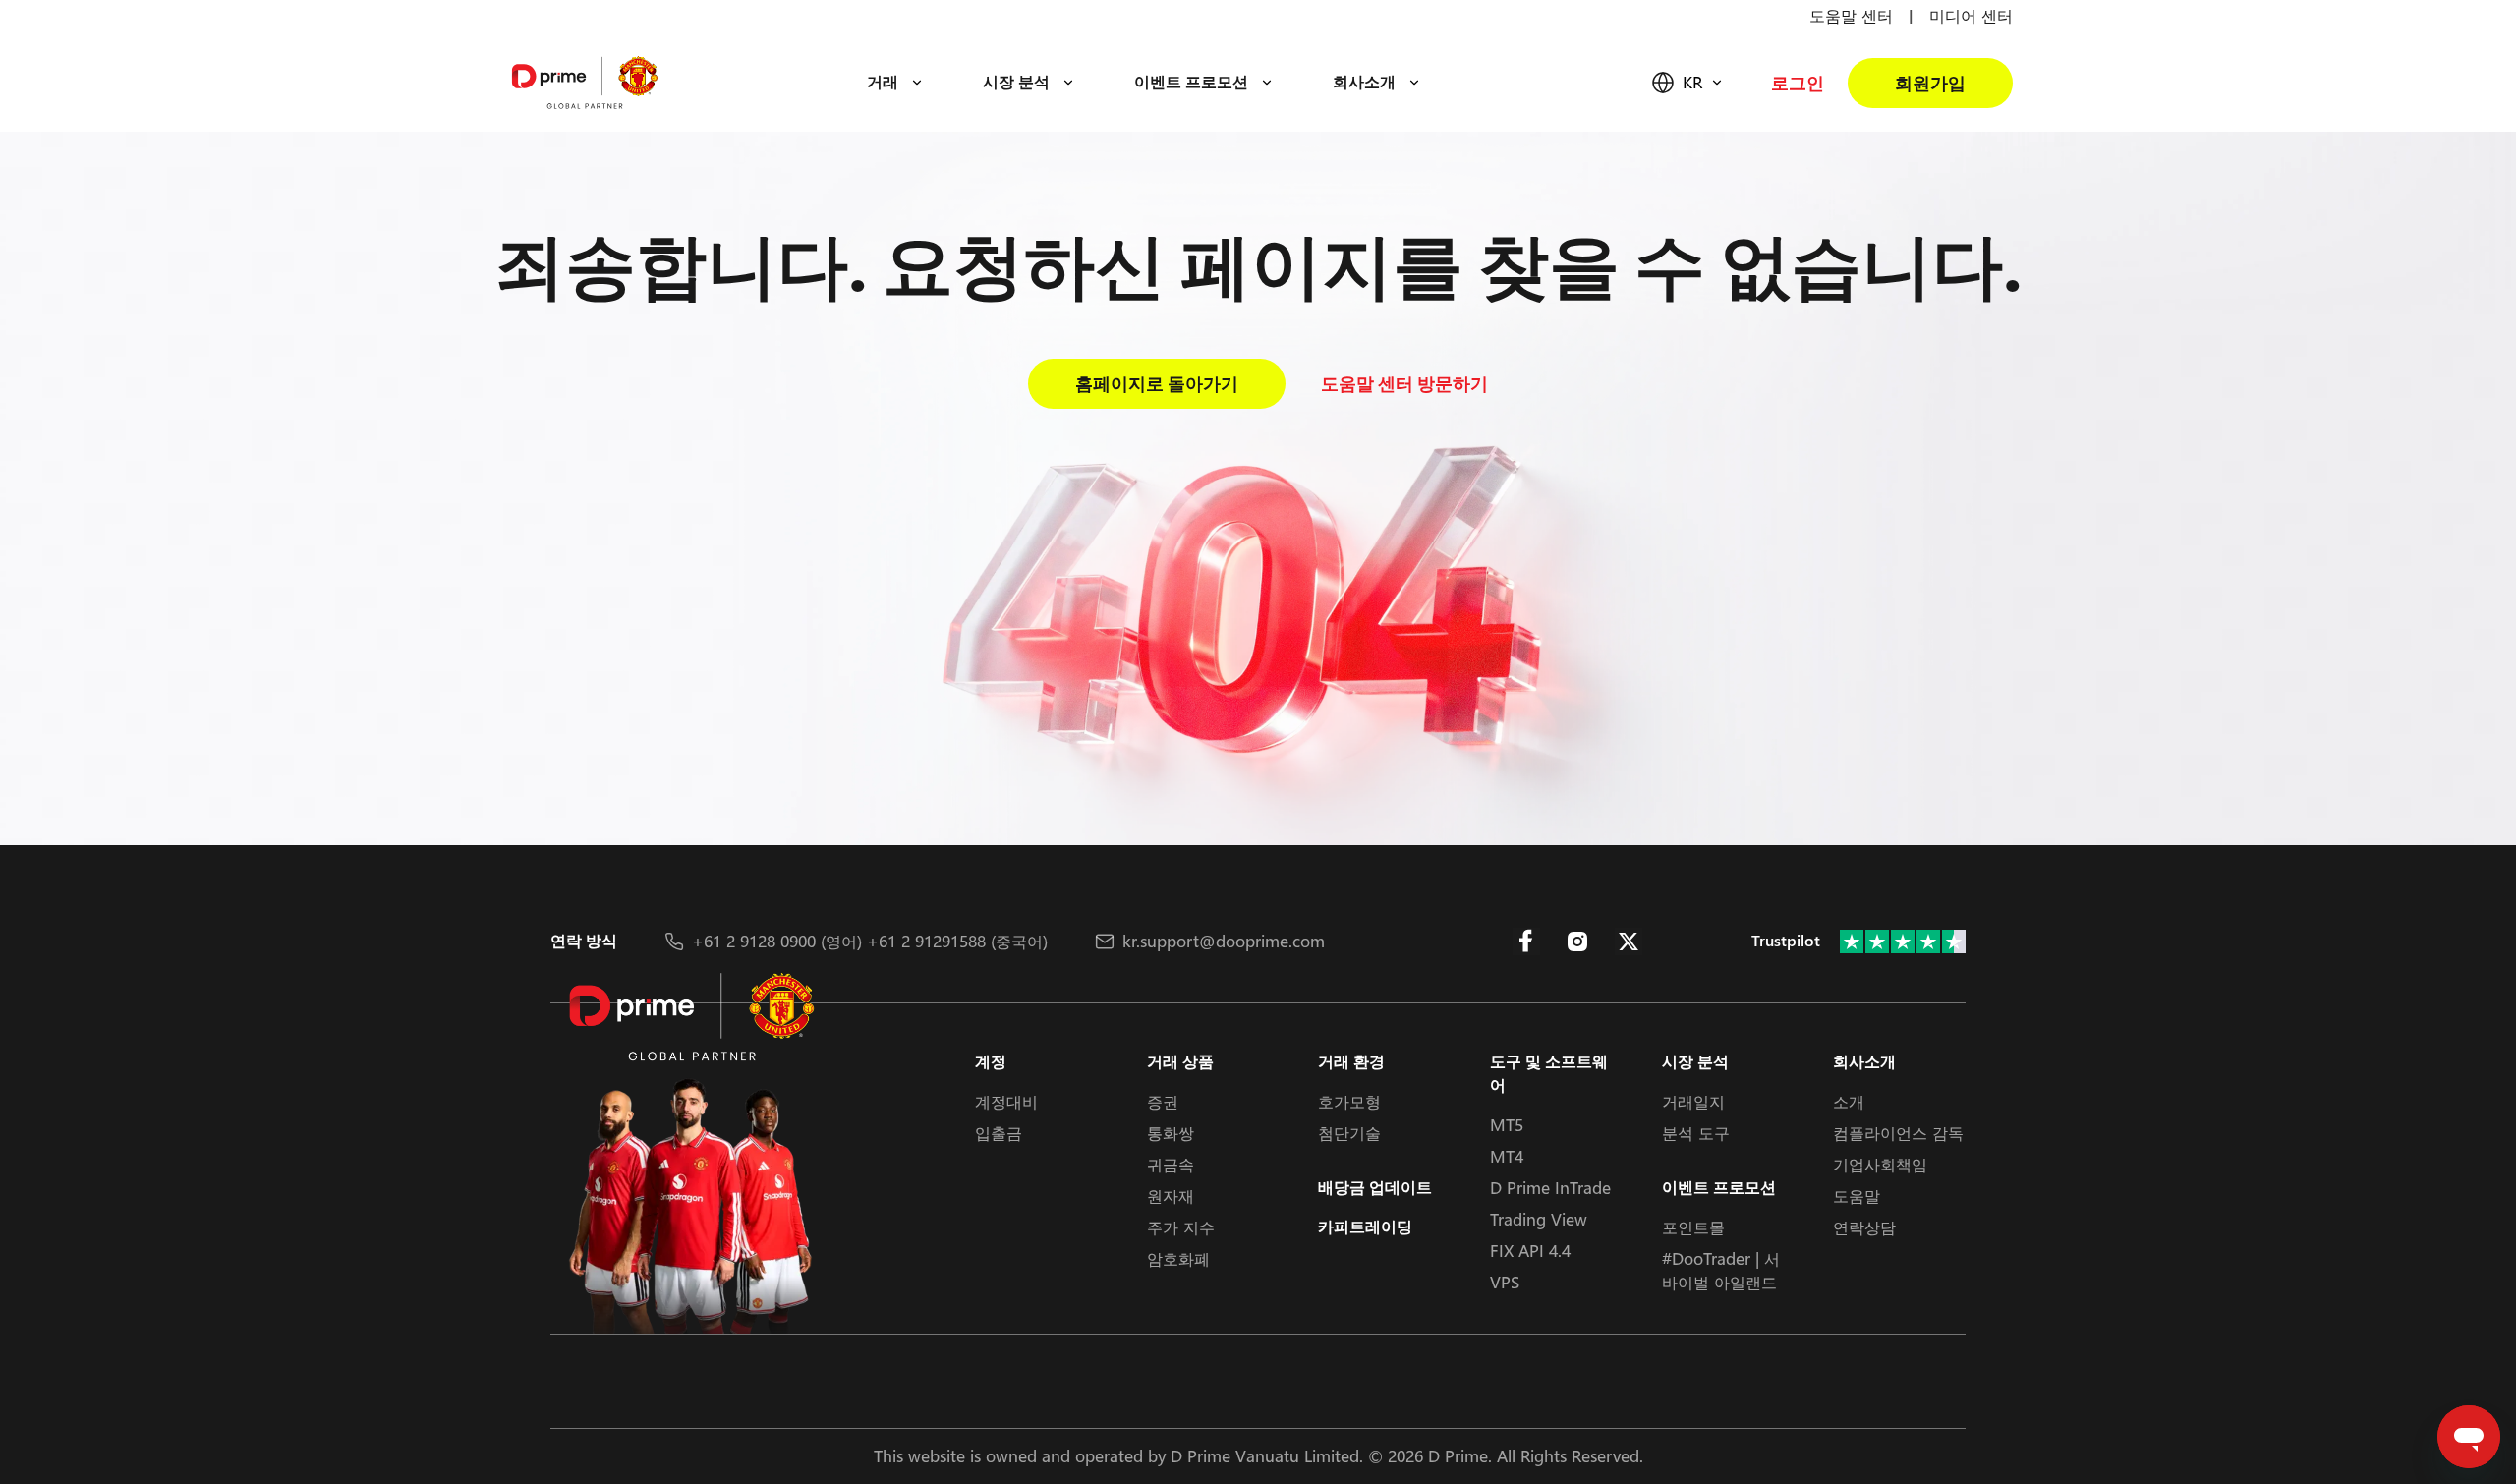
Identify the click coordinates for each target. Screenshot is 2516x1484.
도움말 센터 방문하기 (1404, 384)
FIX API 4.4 (1530, 1251)
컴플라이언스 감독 (1898, 1133)
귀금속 (1171, 1164)
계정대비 (1006, 1101)
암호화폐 (1178, 1258)
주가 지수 (1181, 1227)
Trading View (1539, 1219)
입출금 (999, 1133)
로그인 (1798, 83)
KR (1692, 82)
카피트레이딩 (1365, 1227)
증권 (1163, 1101)
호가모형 (1349, 1101)
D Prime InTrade (1550, 1188)
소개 (1849, 1101)
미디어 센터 (1971, 15)
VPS (1505, 1282)
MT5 (1507, 1125)
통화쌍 (1171, 1133)
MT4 (1507, 1156)
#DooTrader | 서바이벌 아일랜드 (1721, 1270)
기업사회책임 (1880, 1164)
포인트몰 (1693, 1227)
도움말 (1857, 1196)
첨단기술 (1349, 1133)
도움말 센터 (1851, 15)
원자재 (1171, 1196)
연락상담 (1864, 1227)
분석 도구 (1696, 1133)
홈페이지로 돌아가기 (1157, 384)
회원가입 (1930, 83)
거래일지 (1693, 1101)
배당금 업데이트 (1375, 1188)
